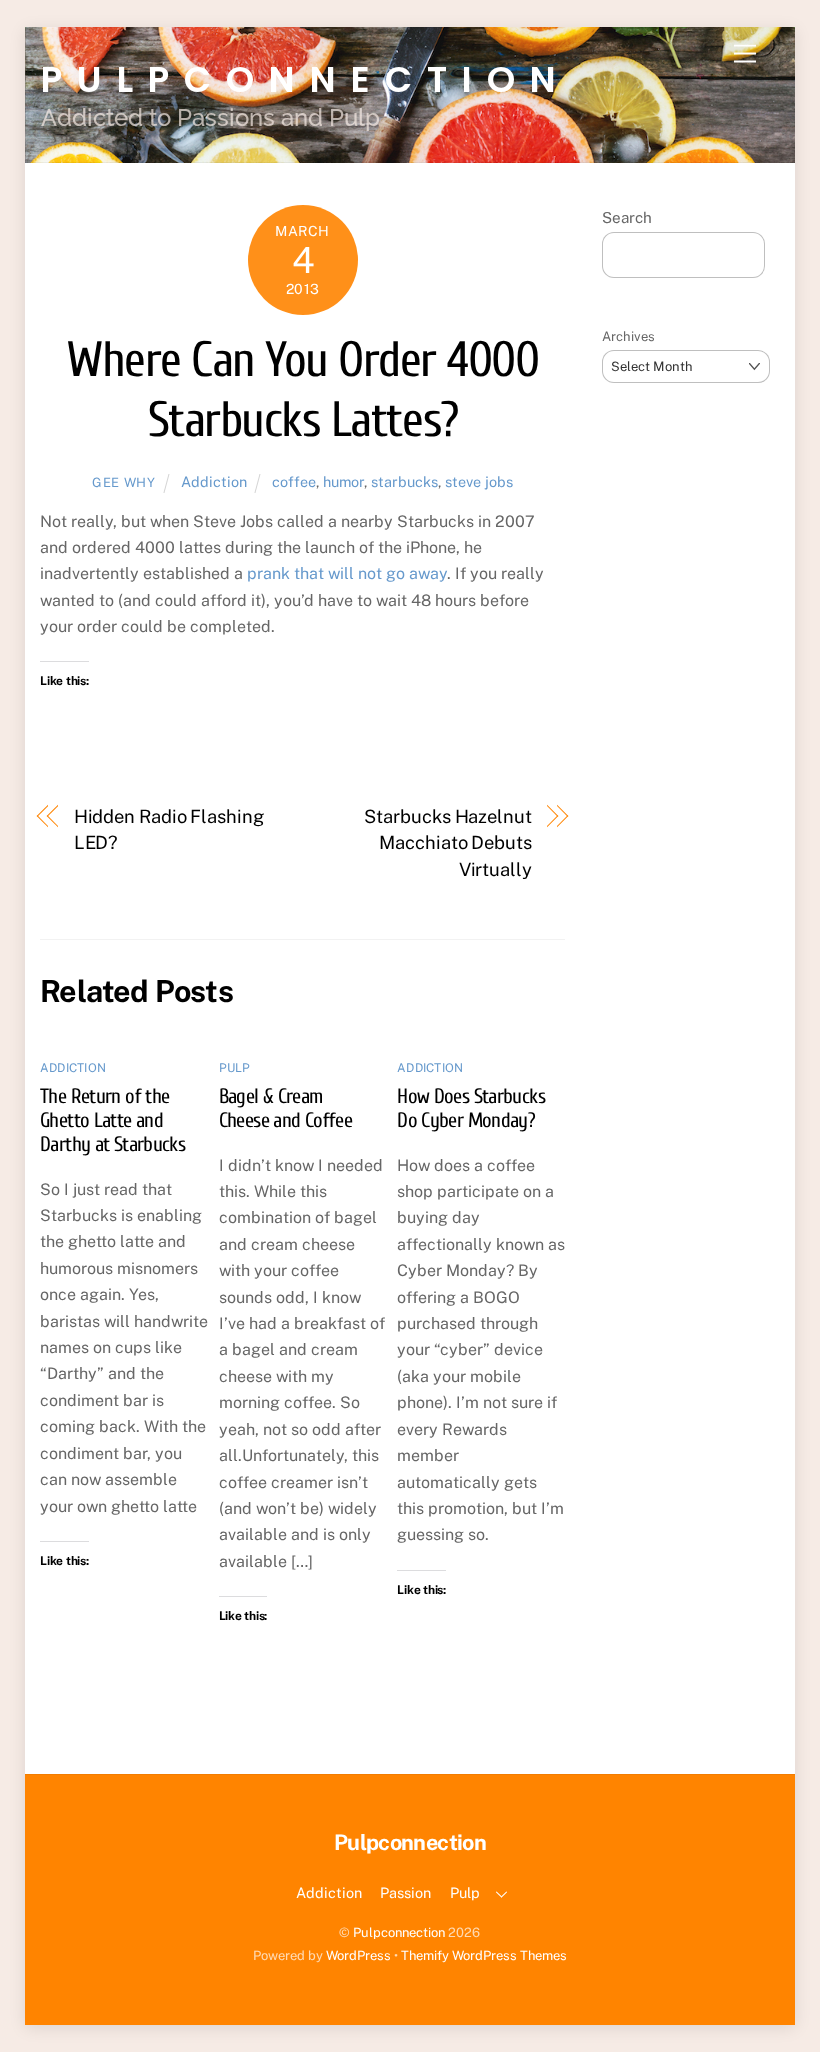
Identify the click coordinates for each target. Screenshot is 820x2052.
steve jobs (479, 481)
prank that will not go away (347, 573)
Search (627, 217)
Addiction (214, 481)
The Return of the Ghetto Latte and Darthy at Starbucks (112, 1120)
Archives (628, 336)
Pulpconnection (399, 1932)
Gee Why (124, 482)
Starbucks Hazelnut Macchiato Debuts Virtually (447, 843)
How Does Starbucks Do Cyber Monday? (471, 1108)
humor (343, 481)
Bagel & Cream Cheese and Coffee (285, 1108)
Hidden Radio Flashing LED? (169, 829)
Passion (405, 1892)
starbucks (404, 481)
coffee (294, 481)
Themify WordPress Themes (484, 1955)
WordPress (358, 1955)
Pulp (235, 1068)
